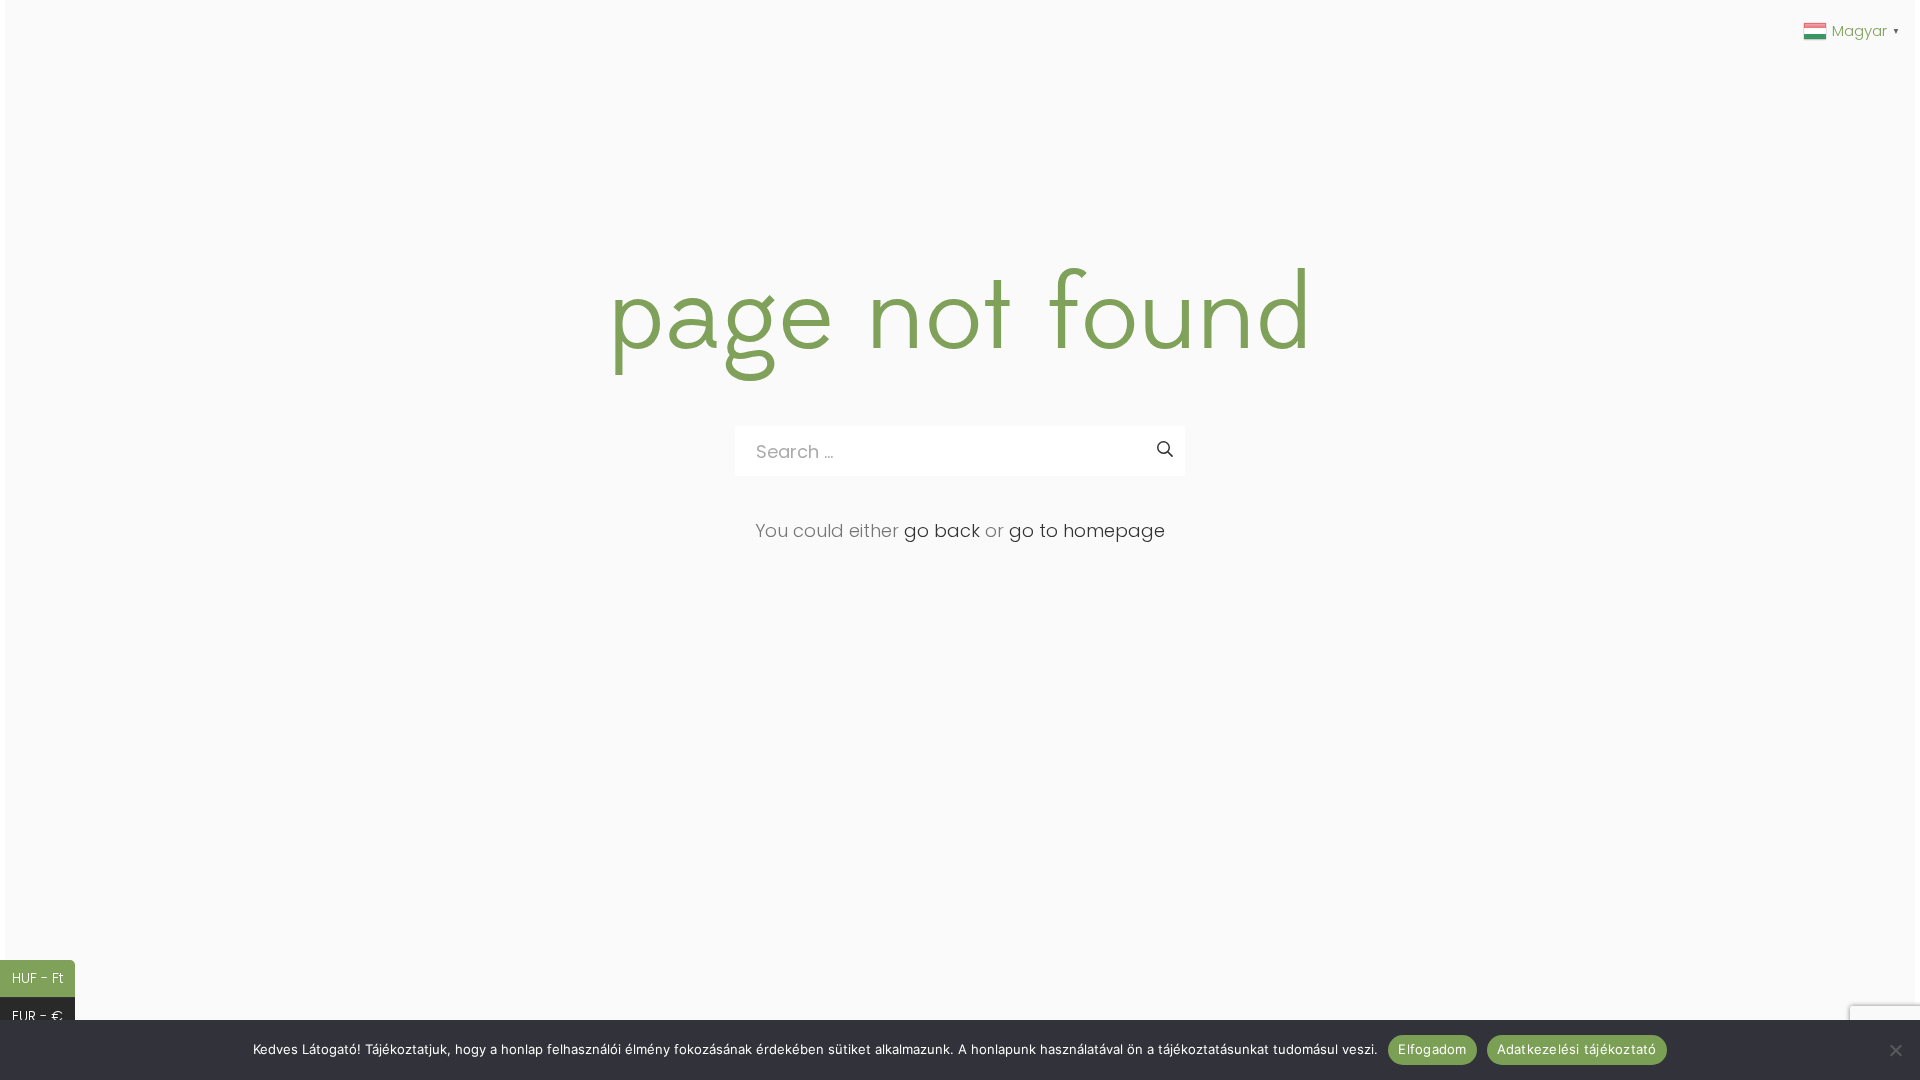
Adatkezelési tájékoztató (1577, 1049)
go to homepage (1087, 530)
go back (942, 530)
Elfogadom (1432, 1049)
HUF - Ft (43, 977)
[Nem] (1895, 1050)
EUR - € (43, 1015)
